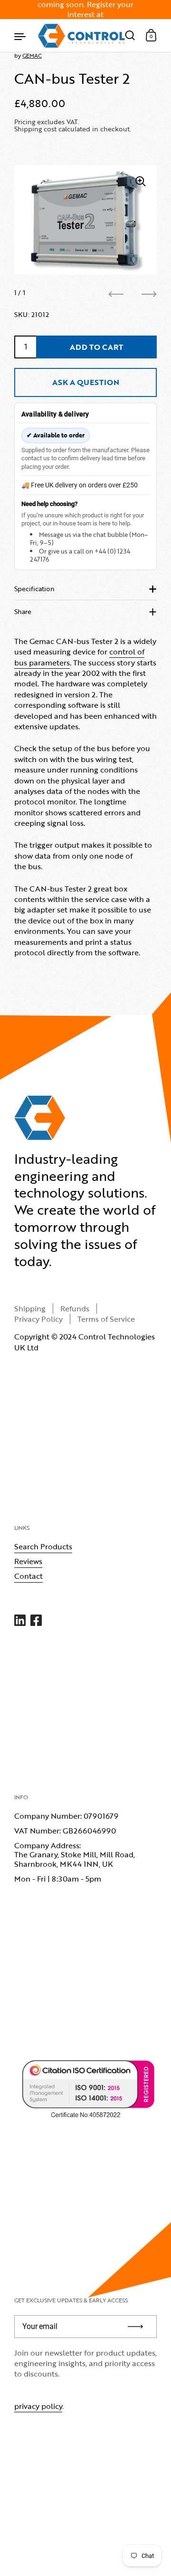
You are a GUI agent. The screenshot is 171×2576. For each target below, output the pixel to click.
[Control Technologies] (81, 36)
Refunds (75, 1308)
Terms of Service (106, 1319)
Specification (34, 589)
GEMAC (32, 55)
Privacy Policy (38, 1319)
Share (23, 611)
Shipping (30, 1308)
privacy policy (38, 2406)
